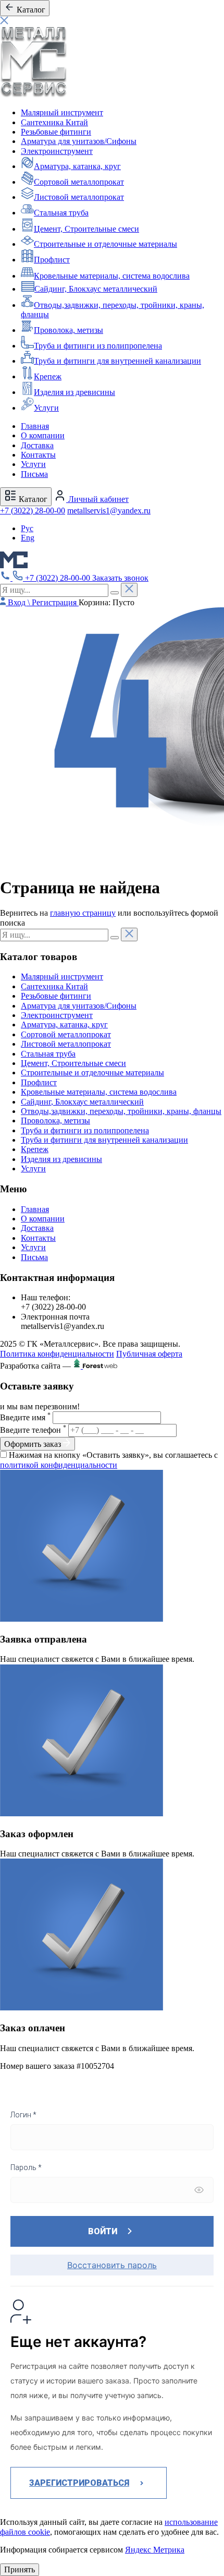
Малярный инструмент (62, 112)
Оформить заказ (34, 1444)
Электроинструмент (57, 151)
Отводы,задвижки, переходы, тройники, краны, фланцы (121, 1111)
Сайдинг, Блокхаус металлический (96, 289)
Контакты (38, 455)
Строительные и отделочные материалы (105, 244)
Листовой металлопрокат (79, 197)
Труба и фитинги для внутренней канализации (117, 361)
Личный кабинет (97, 499)
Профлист (52, 260)
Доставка (37, 445)
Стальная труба (61, 213)
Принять (20, 2569)
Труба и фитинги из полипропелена (98, 346)
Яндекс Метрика (155, 2550)
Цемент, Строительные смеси (86, 229)
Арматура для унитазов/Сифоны (79, 141)
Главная (35, 426)
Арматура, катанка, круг (77, 166)
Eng (28, 538)
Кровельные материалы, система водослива (112, 276)
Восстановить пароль (112, 2265)
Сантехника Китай (54, 122)
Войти (103, 2231)
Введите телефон (33, 1430)
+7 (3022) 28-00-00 (33, 511)
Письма (34, 474)
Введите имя (25, 1417)
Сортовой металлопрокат (79, 182)
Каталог (32, 499)
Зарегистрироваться (79, 2483)
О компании (43, 435)
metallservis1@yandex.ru (109, 511)
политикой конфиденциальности (59, 1465)
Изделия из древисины (74, 392)
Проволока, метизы (69, 330)
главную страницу (83, 913)
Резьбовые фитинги (56, 132)
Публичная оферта (149, 1354)
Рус (27, 528)
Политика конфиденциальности (57, 1354)
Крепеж (48, 376)
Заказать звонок (120, 578)
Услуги (46, 408)
